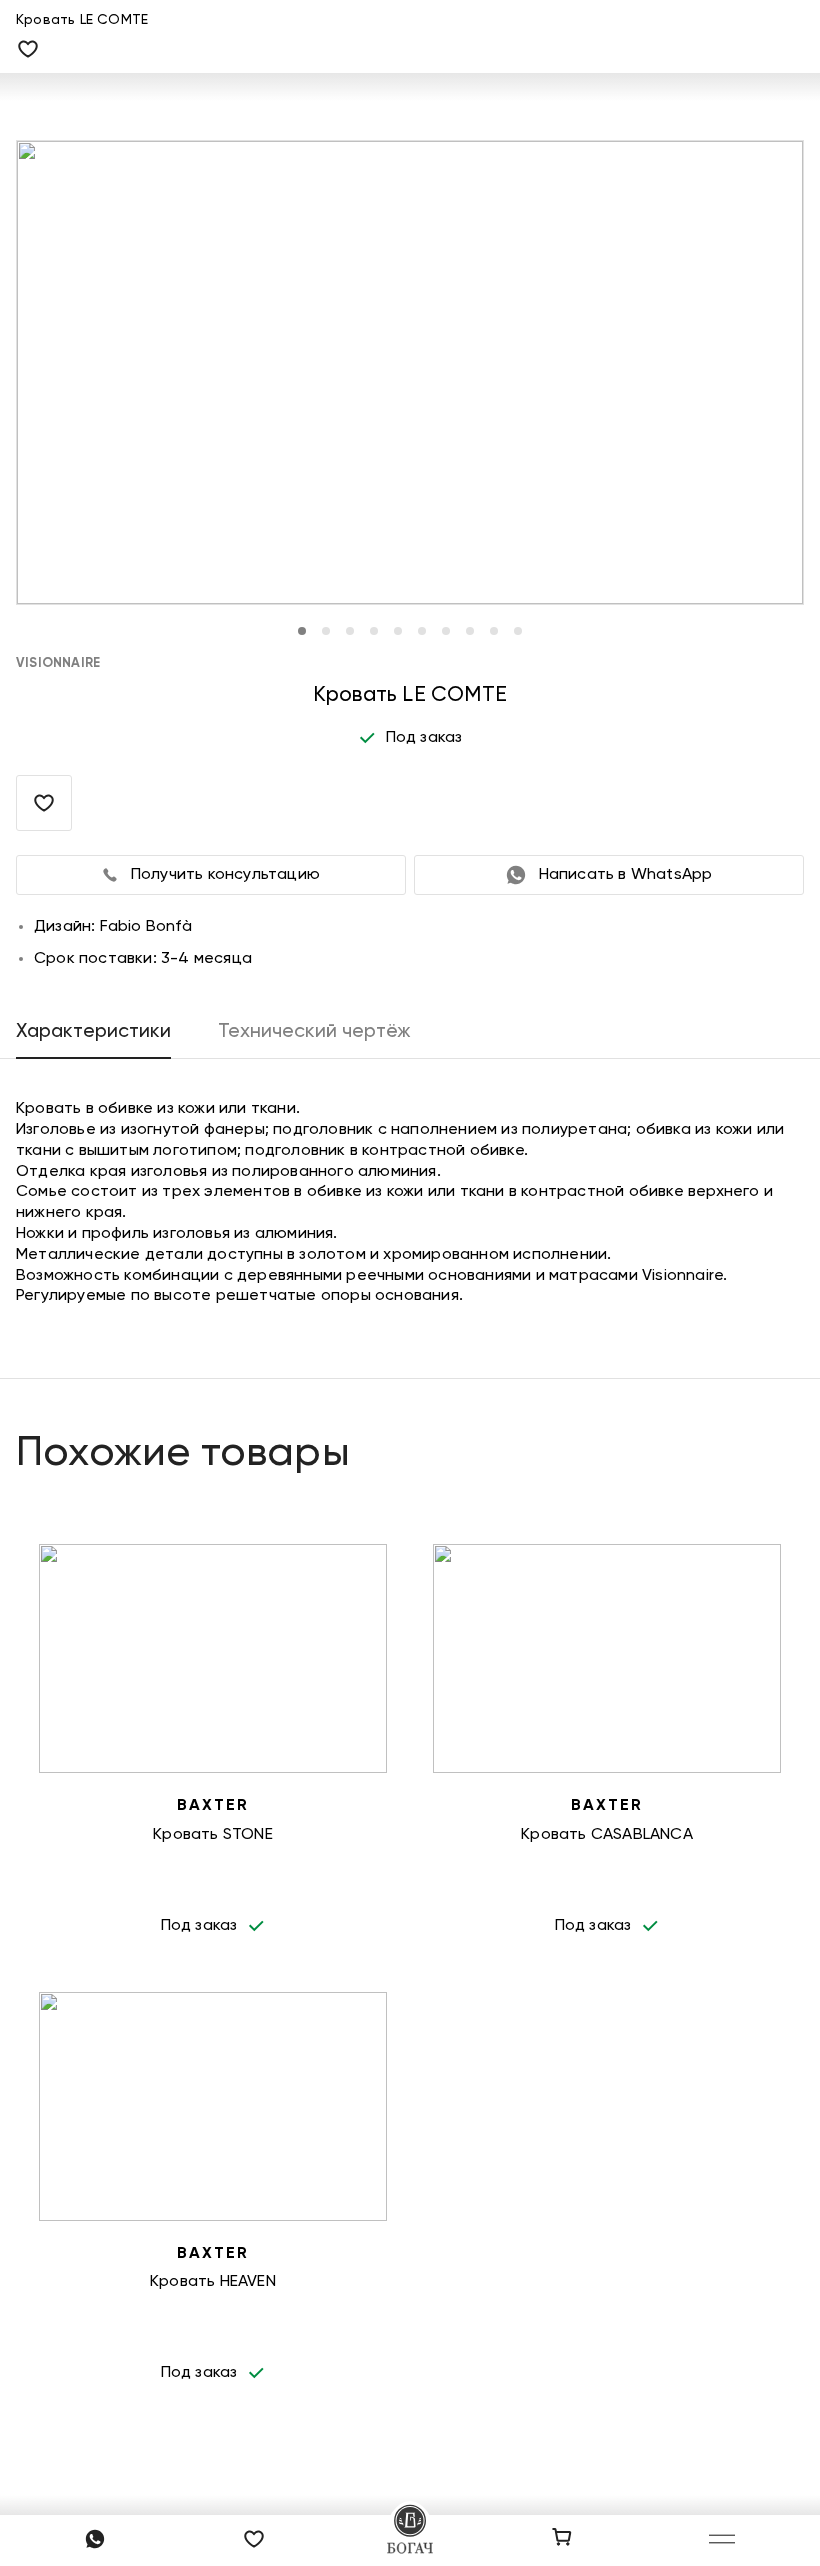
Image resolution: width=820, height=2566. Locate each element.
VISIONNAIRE (58, 663)
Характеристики (93, 1031)
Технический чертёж (314, 1031)
